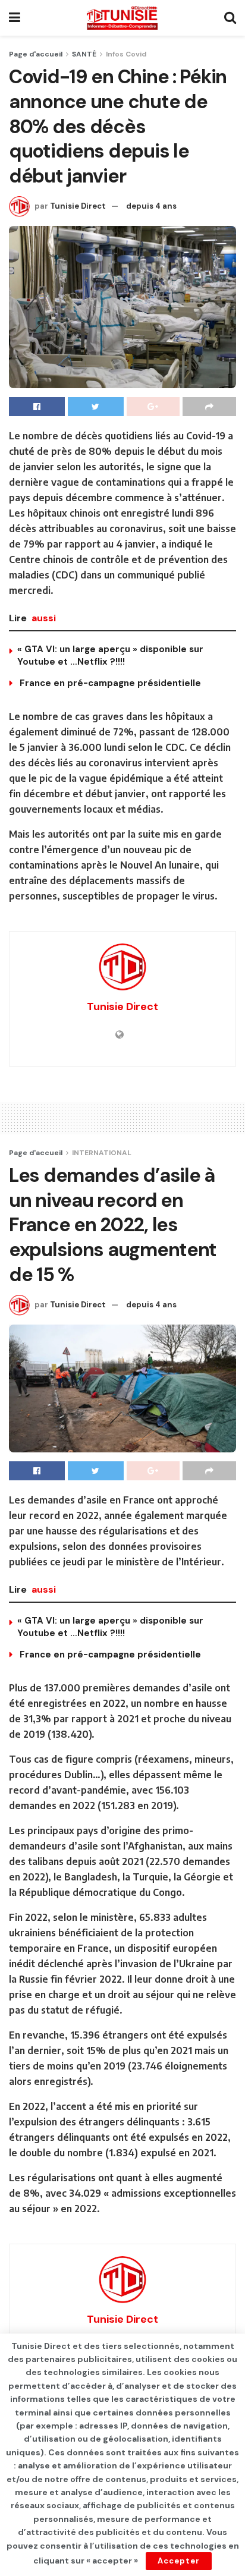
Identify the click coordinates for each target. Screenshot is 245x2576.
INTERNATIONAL (102, 1153)
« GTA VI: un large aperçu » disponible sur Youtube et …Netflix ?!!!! (110, 655)
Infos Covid (126, 54)
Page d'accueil (36, 54)
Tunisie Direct (78, 206)
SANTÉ (84, 54)
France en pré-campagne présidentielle (109, 683)
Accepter (179, 2561)
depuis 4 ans (151, 206)
